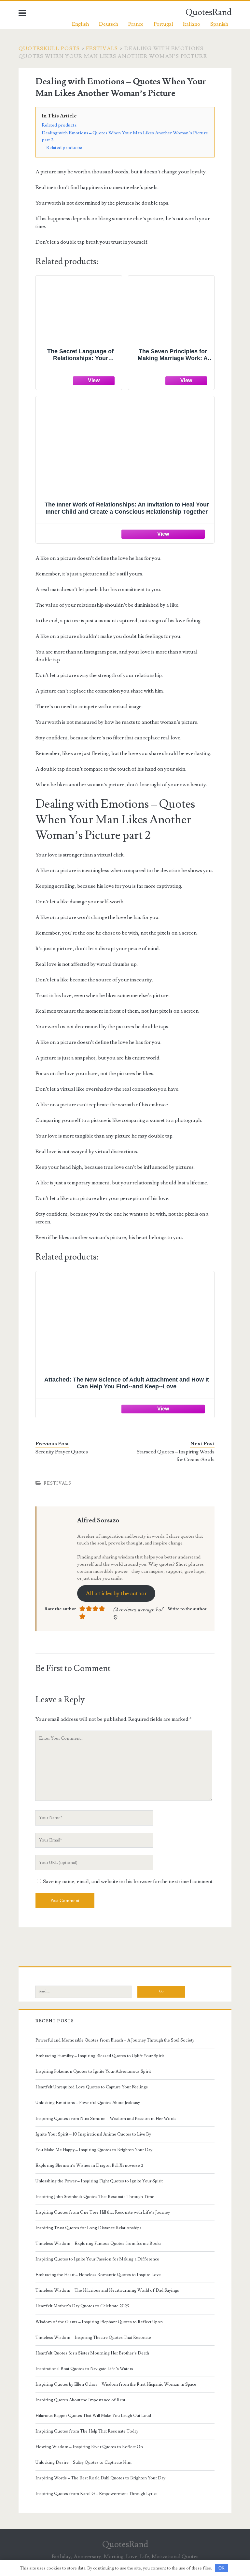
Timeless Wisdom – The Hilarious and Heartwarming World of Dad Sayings (107, 2290)
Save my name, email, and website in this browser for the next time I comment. (128, 1881)
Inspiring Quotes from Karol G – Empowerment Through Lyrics (97, 2494)
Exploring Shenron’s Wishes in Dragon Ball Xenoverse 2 (89, 2165)
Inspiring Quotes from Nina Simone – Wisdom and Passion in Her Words (106, 2119)
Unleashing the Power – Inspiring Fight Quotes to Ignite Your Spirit (99, 2181)
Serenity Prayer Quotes (62, 1452)
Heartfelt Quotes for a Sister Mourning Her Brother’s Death (92, 2353)
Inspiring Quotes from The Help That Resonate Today (87, 2431)
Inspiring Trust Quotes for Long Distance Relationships (89, 2228)
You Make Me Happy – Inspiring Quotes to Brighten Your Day (94, 2150)
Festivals (102, 48)
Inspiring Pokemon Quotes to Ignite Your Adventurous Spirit (93, 2071)
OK (222, 2568)
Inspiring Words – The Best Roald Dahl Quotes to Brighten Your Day (100, 2478)
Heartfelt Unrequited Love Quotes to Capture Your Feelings (92, 2087)
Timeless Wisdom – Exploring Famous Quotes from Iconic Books (98, 2244)
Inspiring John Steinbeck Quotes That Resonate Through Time (95, 2197)
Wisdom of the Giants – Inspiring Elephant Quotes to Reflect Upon (99, 2322)
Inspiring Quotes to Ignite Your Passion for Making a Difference (97, 2259)
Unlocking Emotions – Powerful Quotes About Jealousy (88, 2103)
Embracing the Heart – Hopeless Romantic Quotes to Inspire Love (98, 2275)
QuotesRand (208, 12)
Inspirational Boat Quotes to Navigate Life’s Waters (84, 2369)
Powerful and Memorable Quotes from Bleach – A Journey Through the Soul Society (115, 2040)
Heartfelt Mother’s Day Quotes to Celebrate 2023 (82, 2306)
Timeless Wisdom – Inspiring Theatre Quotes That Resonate (93, 2338)
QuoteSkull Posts (49, 48)
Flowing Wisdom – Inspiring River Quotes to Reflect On (89, 2447)
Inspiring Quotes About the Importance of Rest (80, 2400)
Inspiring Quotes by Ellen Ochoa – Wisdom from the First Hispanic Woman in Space (116, 2384)
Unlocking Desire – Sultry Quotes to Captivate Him (83, 2462)
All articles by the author (116, 1593)
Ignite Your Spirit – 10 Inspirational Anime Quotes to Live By (93, 2134)
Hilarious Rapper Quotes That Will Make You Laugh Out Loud (93, 2416)
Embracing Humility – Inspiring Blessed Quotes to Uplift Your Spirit (100, 2056)
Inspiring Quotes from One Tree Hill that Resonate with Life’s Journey (103, 2212)
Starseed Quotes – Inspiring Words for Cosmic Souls (176, 1456)
